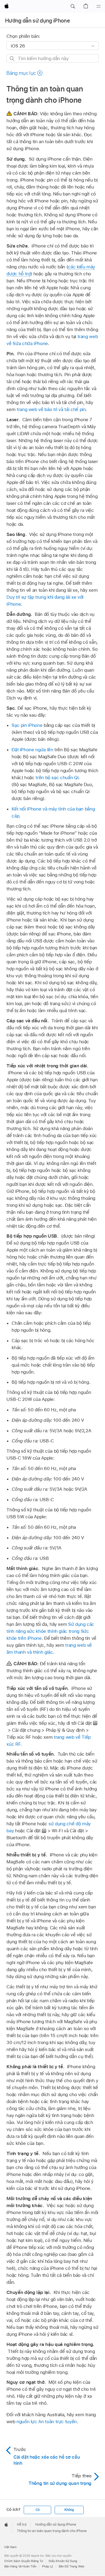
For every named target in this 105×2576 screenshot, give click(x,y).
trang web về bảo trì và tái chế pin (51, 409)
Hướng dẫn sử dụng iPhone (38, 21)
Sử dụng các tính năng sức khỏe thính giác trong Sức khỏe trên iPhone (50, 1631)
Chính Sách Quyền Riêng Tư (24, 2561)
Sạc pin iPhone (27, 725)
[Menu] (99, 6)
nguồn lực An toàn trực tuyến (47, 2422)
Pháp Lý (48, 2566)
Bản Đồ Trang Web (71, 2566)
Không (69, 2510)
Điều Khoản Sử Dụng (63, 2561)
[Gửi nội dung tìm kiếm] (12, 59)
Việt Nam (10, 2547)
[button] (73, 6)
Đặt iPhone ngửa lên (32, 750)
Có (38, 2510)
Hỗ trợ (22, 2525)
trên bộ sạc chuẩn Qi (57, 778)
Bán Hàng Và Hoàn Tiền (20, 2566)
